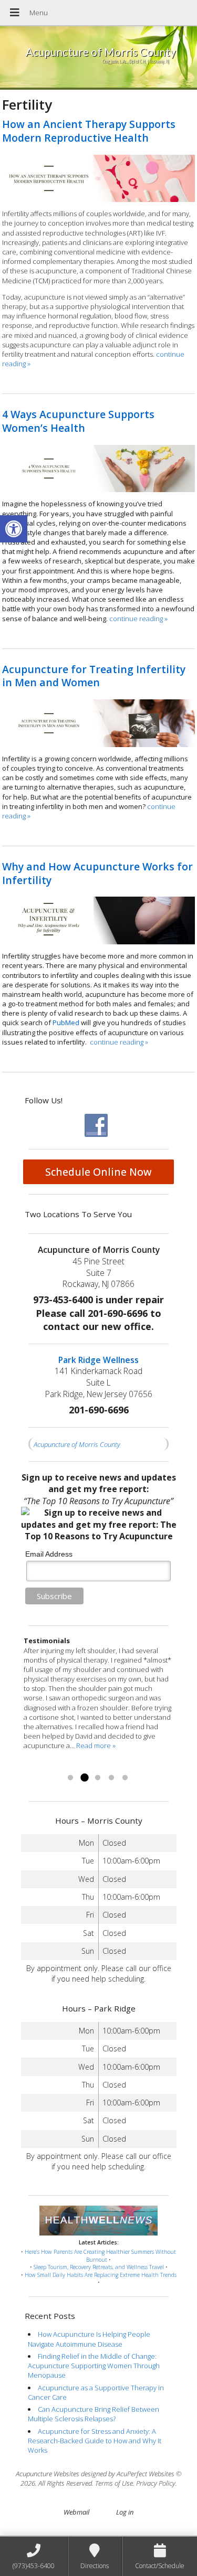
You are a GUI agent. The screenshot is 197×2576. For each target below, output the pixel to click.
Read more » (43, 1765)
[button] (14, 529)
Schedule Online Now (98, 1172)
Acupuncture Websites (48, 2474)
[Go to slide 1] (70, 1778)
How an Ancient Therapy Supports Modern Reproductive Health (89, 131)
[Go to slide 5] (125, 1778)
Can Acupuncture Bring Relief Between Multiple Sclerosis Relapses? (94, 2414)
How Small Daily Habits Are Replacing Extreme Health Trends (101, 2275)
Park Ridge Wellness (98, 1360)
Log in (125, 2512)
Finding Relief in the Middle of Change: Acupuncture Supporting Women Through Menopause (94, 2366)
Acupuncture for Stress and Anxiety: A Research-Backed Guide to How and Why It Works (95, 2441)
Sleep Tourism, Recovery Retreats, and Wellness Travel (99, 2267)
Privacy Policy (156, 2483)
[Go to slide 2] (84, 1778)
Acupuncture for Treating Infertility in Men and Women (94, 676)
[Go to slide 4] (111, 1778)
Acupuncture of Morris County (77, 1444)
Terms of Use (114, 2483)
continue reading (138, 619)
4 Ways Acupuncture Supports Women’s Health (78, 421)
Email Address (49, 1554)
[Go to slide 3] (98, 1778)
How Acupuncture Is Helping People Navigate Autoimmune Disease (89, 2339)
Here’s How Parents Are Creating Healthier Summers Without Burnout (100, 2256)
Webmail (76, 2512)
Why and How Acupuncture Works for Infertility (97, 873)
